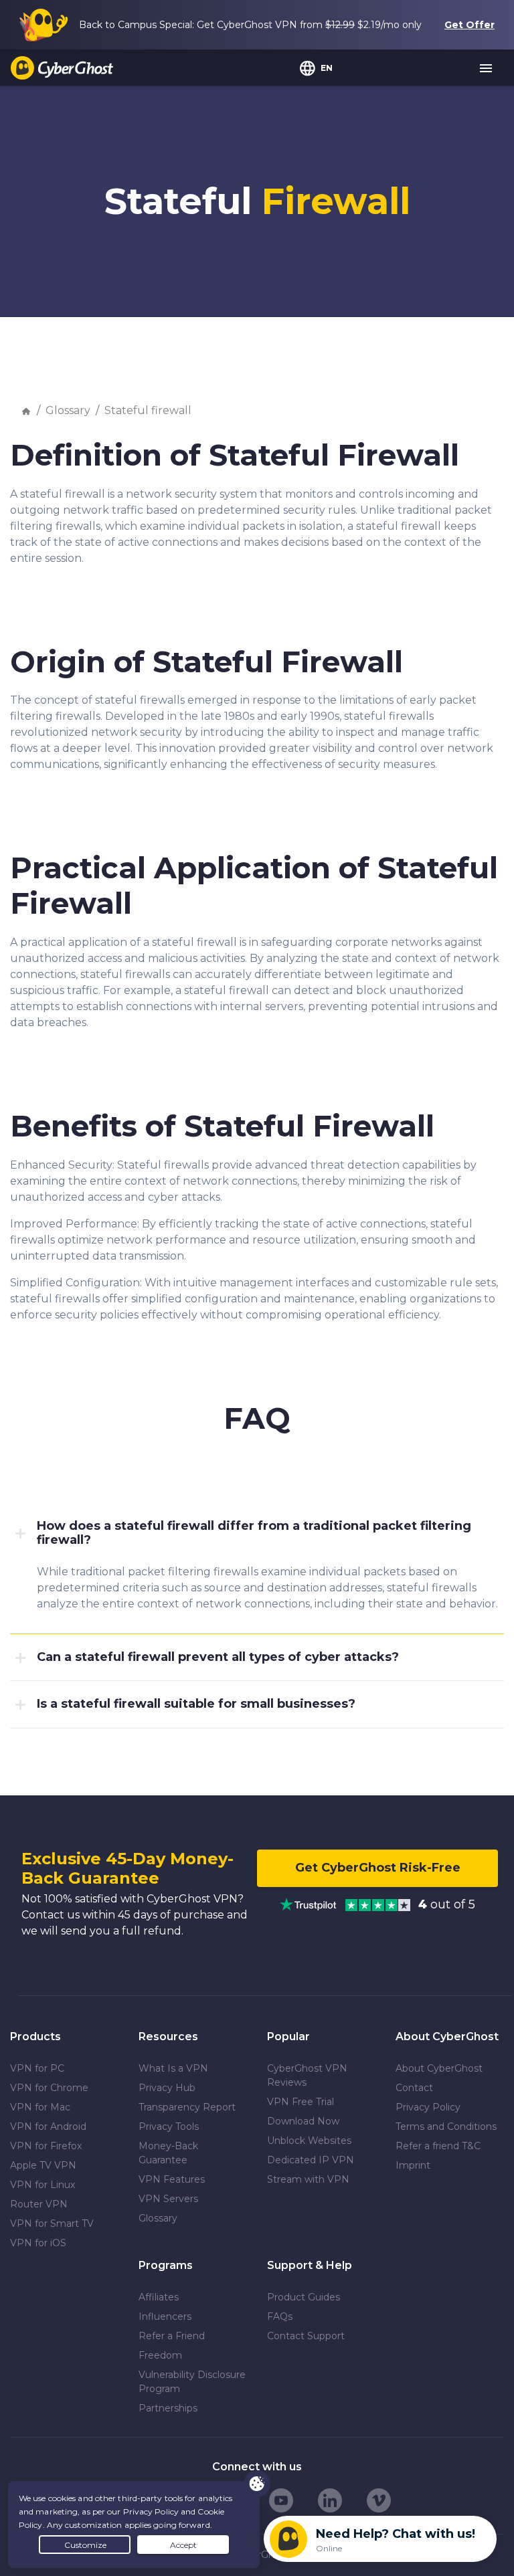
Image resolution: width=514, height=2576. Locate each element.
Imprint (413, 2165)
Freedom (160, 2355)
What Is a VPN (173, 2068)
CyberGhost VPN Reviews (307, 2075)
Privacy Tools (169, 2126)
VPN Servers (168, 2199)
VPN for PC (37, 2068)
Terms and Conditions (446, 2126)
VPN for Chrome (49, 2088)
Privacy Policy (428, 2107)
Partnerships (168, 2408)
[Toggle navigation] (487, 69)
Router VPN (39, 2204)
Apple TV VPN (43, 2165)
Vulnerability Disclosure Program (192, 2382)
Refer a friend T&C (438, 2146)
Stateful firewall (148, 410)
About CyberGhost (439, 2068)
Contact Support (306, 2336)
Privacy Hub (167, 2088)
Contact (414, 2088)
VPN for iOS (38, 2243)
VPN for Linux (42, 2185)
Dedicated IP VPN (311, 2160)
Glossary (68, 410)
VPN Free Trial (301, 2102)
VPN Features (172, 2179)
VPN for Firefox (46, 2146)
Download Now (303, 2121)
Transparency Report (187, 2107)
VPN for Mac (40, 2107)
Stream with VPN (308, 2179)
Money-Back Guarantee (168, 2153)
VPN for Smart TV (52, 2223)
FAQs (280, 2316)
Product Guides (304, 2297)
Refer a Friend (172, 2336)
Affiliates (159, 2297)
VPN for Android (48, 2126)
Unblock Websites (309, 2141)
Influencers (165, 2316)
